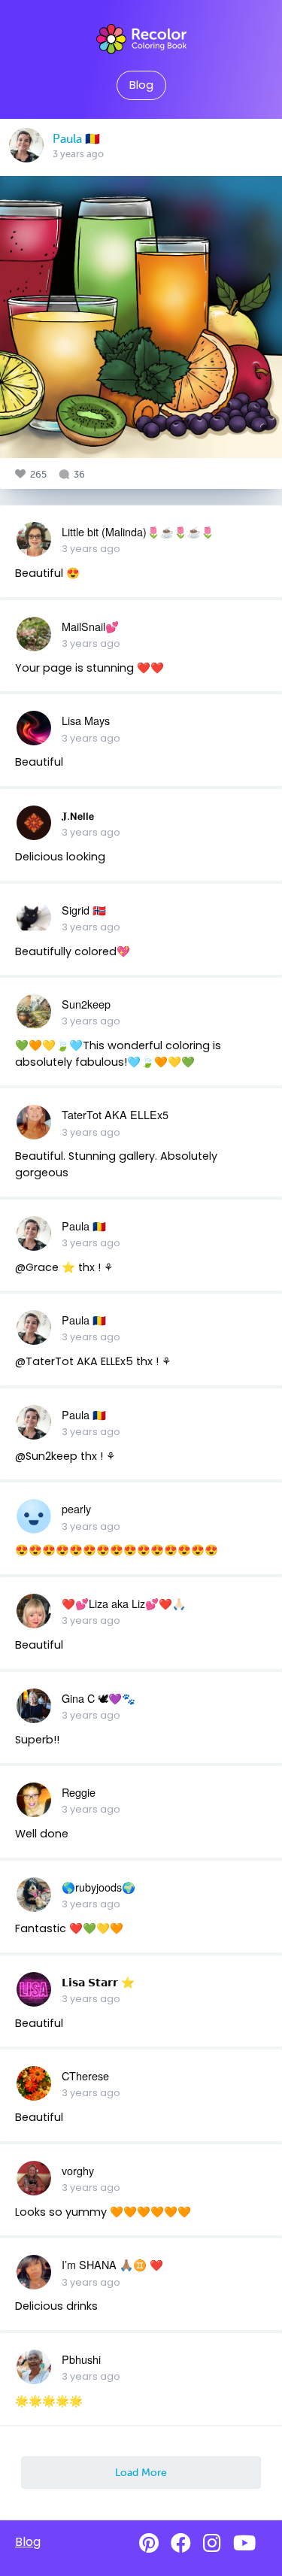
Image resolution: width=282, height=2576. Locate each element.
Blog (141, 85)
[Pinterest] (149, 2543)
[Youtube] (244, 2543)
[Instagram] (212, 2543)
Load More (141, 2472)
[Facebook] (181, 2543)
